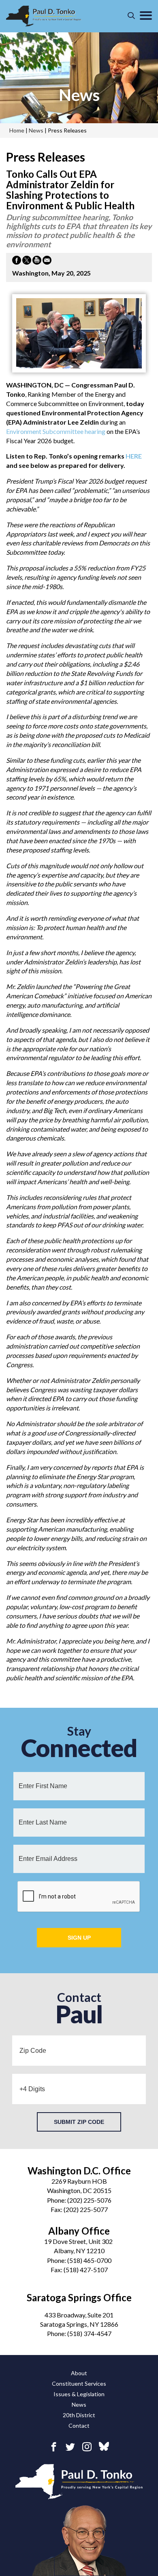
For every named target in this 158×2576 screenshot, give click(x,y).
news (79, 95)
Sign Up (79, 1938)
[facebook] (54, 2447)
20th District (79, 2415)
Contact (79, 2426)
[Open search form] (131, 16)
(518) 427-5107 (86, 2270)
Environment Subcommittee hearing (56, 431)
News (79, 2404)
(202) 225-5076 (89, 2200)
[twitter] (70, 2447)
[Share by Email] (47, 261)
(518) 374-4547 (89, 2333)
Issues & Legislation (79, 2394)
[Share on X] (27, 261)
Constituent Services (79, 2383)
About (79, 2373)
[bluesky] (104, 2447)
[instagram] (87, 2447)
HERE (134, 456)
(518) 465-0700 (89, 2260)
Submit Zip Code (79, 2122)
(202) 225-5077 (86, 2209)
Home (17, 130)
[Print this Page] (37, 261)
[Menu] (146, 16)
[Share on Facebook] (17, 261)
